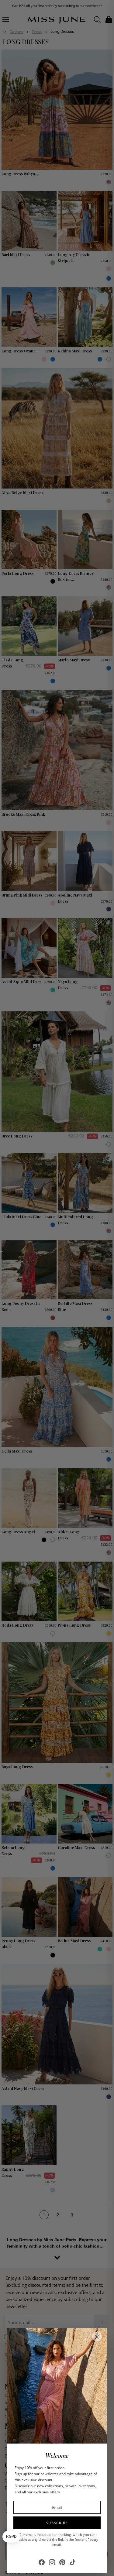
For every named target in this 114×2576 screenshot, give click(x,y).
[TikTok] (73, 2562)
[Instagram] (52, 2562)
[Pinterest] (62, 2562)
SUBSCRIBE (57, 2523)
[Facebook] (42, 2562)
